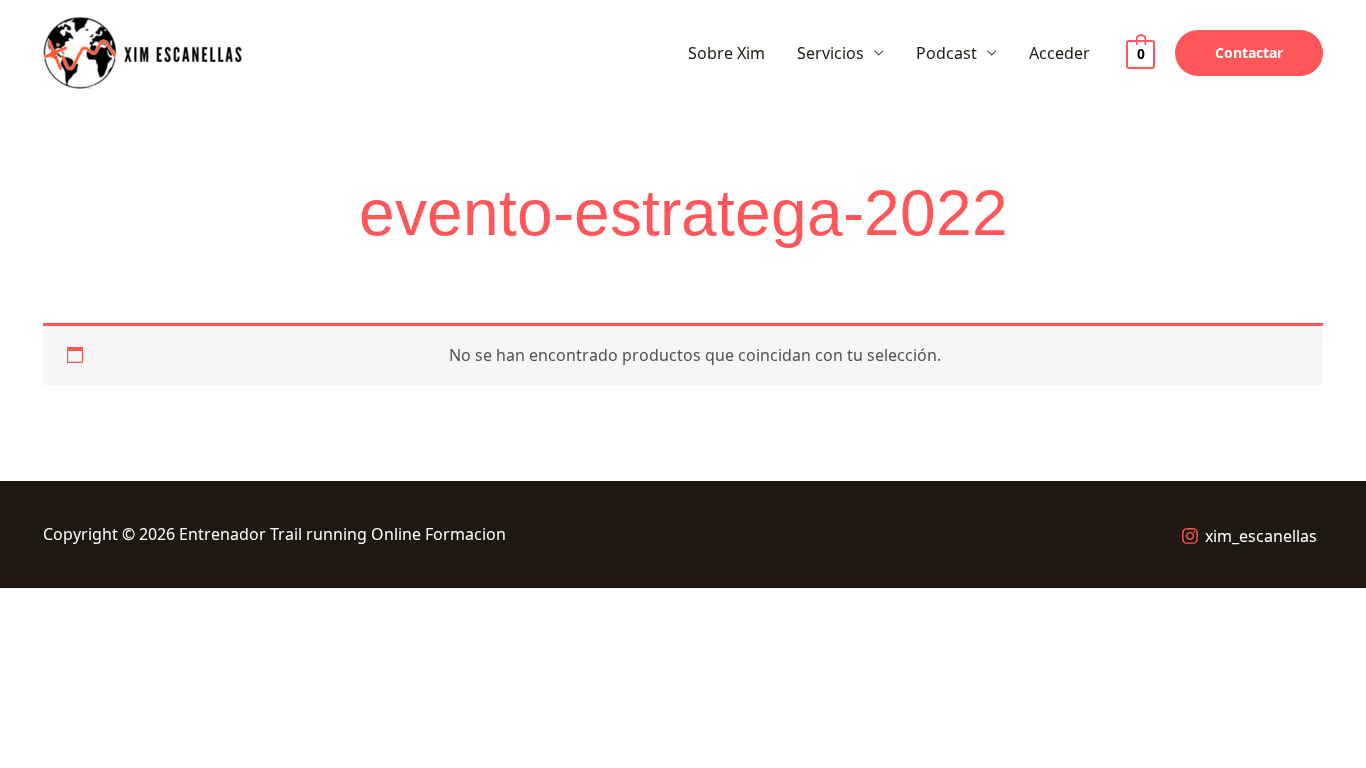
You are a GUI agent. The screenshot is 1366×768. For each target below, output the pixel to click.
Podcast (946, 53)
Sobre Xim (726, 53)
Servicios (830, 53)
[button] (1249, 53)
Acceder (1059, 53)
